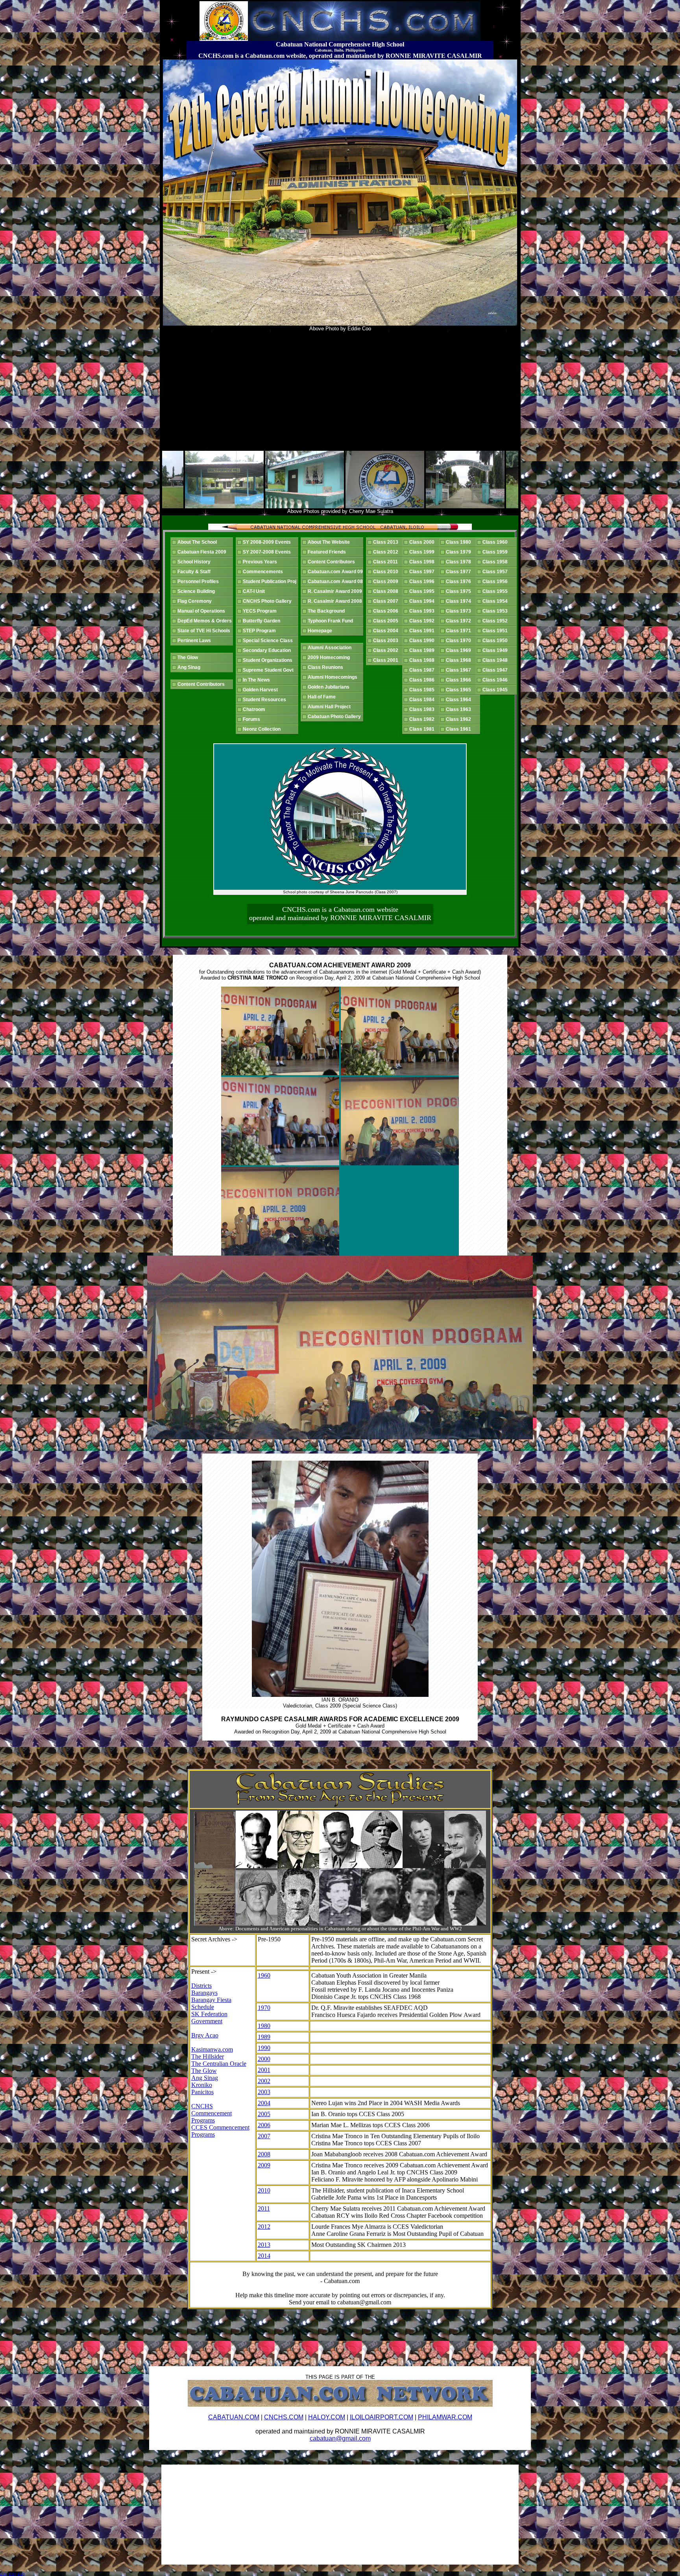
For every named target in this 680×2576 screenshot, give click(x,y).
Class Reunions (327, 667)
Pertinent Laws (195, 641)
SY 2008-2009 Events (268, 542)
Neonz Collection (263, 729)
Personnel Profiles (199, 581)
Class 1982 (423, 719)
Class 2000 (423, 542)
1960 (264, 1975)
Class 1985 (423, 690)
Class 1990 (423, 641)
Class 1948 (496, 660)
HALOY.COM (327, 2417)
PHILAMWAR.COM (445, 2417)
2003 (264, 2092)
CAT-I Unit (255, 591)
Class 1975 (460, 591)
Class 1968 (460, 660)
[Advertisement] (340, 391)
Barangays (204, 1993)
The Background (327, 611)
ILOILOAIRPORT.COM (382, 2417)
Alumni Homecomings (334, 677)
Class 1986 (423, 680)
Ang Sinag (190, 667)
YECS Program (261, 611)
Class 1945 (496, 690)
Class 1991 (423, 631)
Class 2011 (387, 562)
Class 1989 (423, 650)
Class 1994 (423, 601)
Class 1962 (460, 719)
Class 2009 (387, 581)
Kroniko (202, 2085)
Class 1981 (423, 729)
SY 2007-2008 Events (268, 552)
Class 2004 (387, 631)
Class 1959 (496, 552)
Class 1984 (423, 700)
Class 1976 (460, 581)
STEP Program (261, 631)
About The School (198, 542)
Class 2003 (387, 641)
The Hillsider (208, 2057)
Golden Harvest (261, 690)
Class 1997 (423, 572)
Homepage (321, 631)
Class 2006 (387, 611)
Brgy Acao (205, 2035)
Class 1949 (496, 650)
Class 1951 (496, 631)
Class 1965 (460, 690)
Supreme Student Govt (269, 670)
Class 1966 (460, 680)
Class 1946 (496, 680)
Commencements (264, 572)
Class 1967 (460, 670)
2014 (264, 2256)
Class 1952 (496, 621)
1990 (264, 2048)
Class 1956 (496, 581)
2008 (264, 2154)
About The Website (330, 542)
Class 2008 (387, 591)
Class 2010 (387, 572)
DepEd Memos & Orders (206, 621)
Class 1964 (460, 700)
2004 (264, 2103)
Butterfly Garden (263, 621)
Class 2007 (387, 601)
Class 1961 (460, 729)
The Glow (189, 657)
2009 (264, 2165)
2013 (264, 2245)
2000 (264, 2059)
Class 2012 (387, 552)
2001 (264, 2070)
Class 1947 (496, 670)
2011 (264, 2208)
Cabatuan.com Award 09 (336, 572)
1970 (264, 2008)
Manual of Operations (202, 611)
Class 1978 (460, 562)
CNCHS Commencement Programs (212, 2113)
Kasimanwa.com (212, 2049)
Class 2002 (387, 650)
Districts (201, 1986)
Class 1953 (496, 611)
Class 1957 (496, 572)
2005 (264, 2114)
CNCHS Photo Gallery (268, 601)
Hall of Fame (323, 697)
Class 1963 (460, 709)
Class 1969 (460, 650)
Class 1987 (423, 670)
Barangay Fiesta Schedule (211, 2003)
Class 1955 (496, 591)
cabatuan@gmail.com (340, 2438)
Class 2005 (387, 621)
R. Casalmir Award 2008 (336, 601)
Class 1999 (423, 552)
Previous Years (261, 562)
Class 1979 (460, 552)
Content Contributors (202, 684)
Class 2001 (387, 660)
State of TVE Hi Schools (205, 631)
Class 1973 (460, 611)
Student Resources (266, 700)
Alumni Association (331, 648)
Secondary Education (268, 650)
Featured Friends (328, 552)
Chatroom (255, 709)
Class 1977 (460, 572)
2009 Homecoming (330, 657)
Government (207, 2021)
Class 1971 (460, 631)
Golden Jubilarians (330, 687)
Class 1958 (496, 562)
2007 (264, 2136)
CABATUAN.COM (234, 2417)
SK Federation (209, 2014)
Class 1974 (460, 601)
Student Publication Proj (271, 581)
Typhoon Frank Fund (332, 621)
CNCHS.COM (284, 2417)
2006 (264, 2125)
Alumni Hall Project (330, 707)
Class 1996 (423, 581)
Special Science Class (269, 641)
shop (4, 2574)
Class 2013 (387, 542)
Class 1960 (496, 542)
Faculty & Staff (195, 572)
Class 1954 (496, 601)
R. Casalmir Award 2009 (336, 591)
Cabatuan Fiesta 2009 (203, 552)
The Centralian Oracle (219, 2064)
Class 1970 (460, 641)
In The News (258, 680)
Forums (253, 719)
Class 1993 (423, 611)
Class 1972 (460, 621)
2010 (264, 2190)
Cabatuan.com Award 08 (336, 581)
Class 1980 (460, 542)
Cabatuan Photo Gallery (335, 717)
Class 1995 (423, 591)
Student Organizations (269, 660)
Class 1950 (496, 641)
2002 (264, 2081)
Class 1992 (423, 621)
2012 (264, 2227)
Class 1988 (423, 660)
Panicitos (202, 2092)
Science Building (197, 591)
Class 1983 (423, 709)
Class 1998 (423, 562)
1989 (264, 2037)
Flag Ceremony (196, 601)
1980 (264, 2026)
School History (195, 562)
